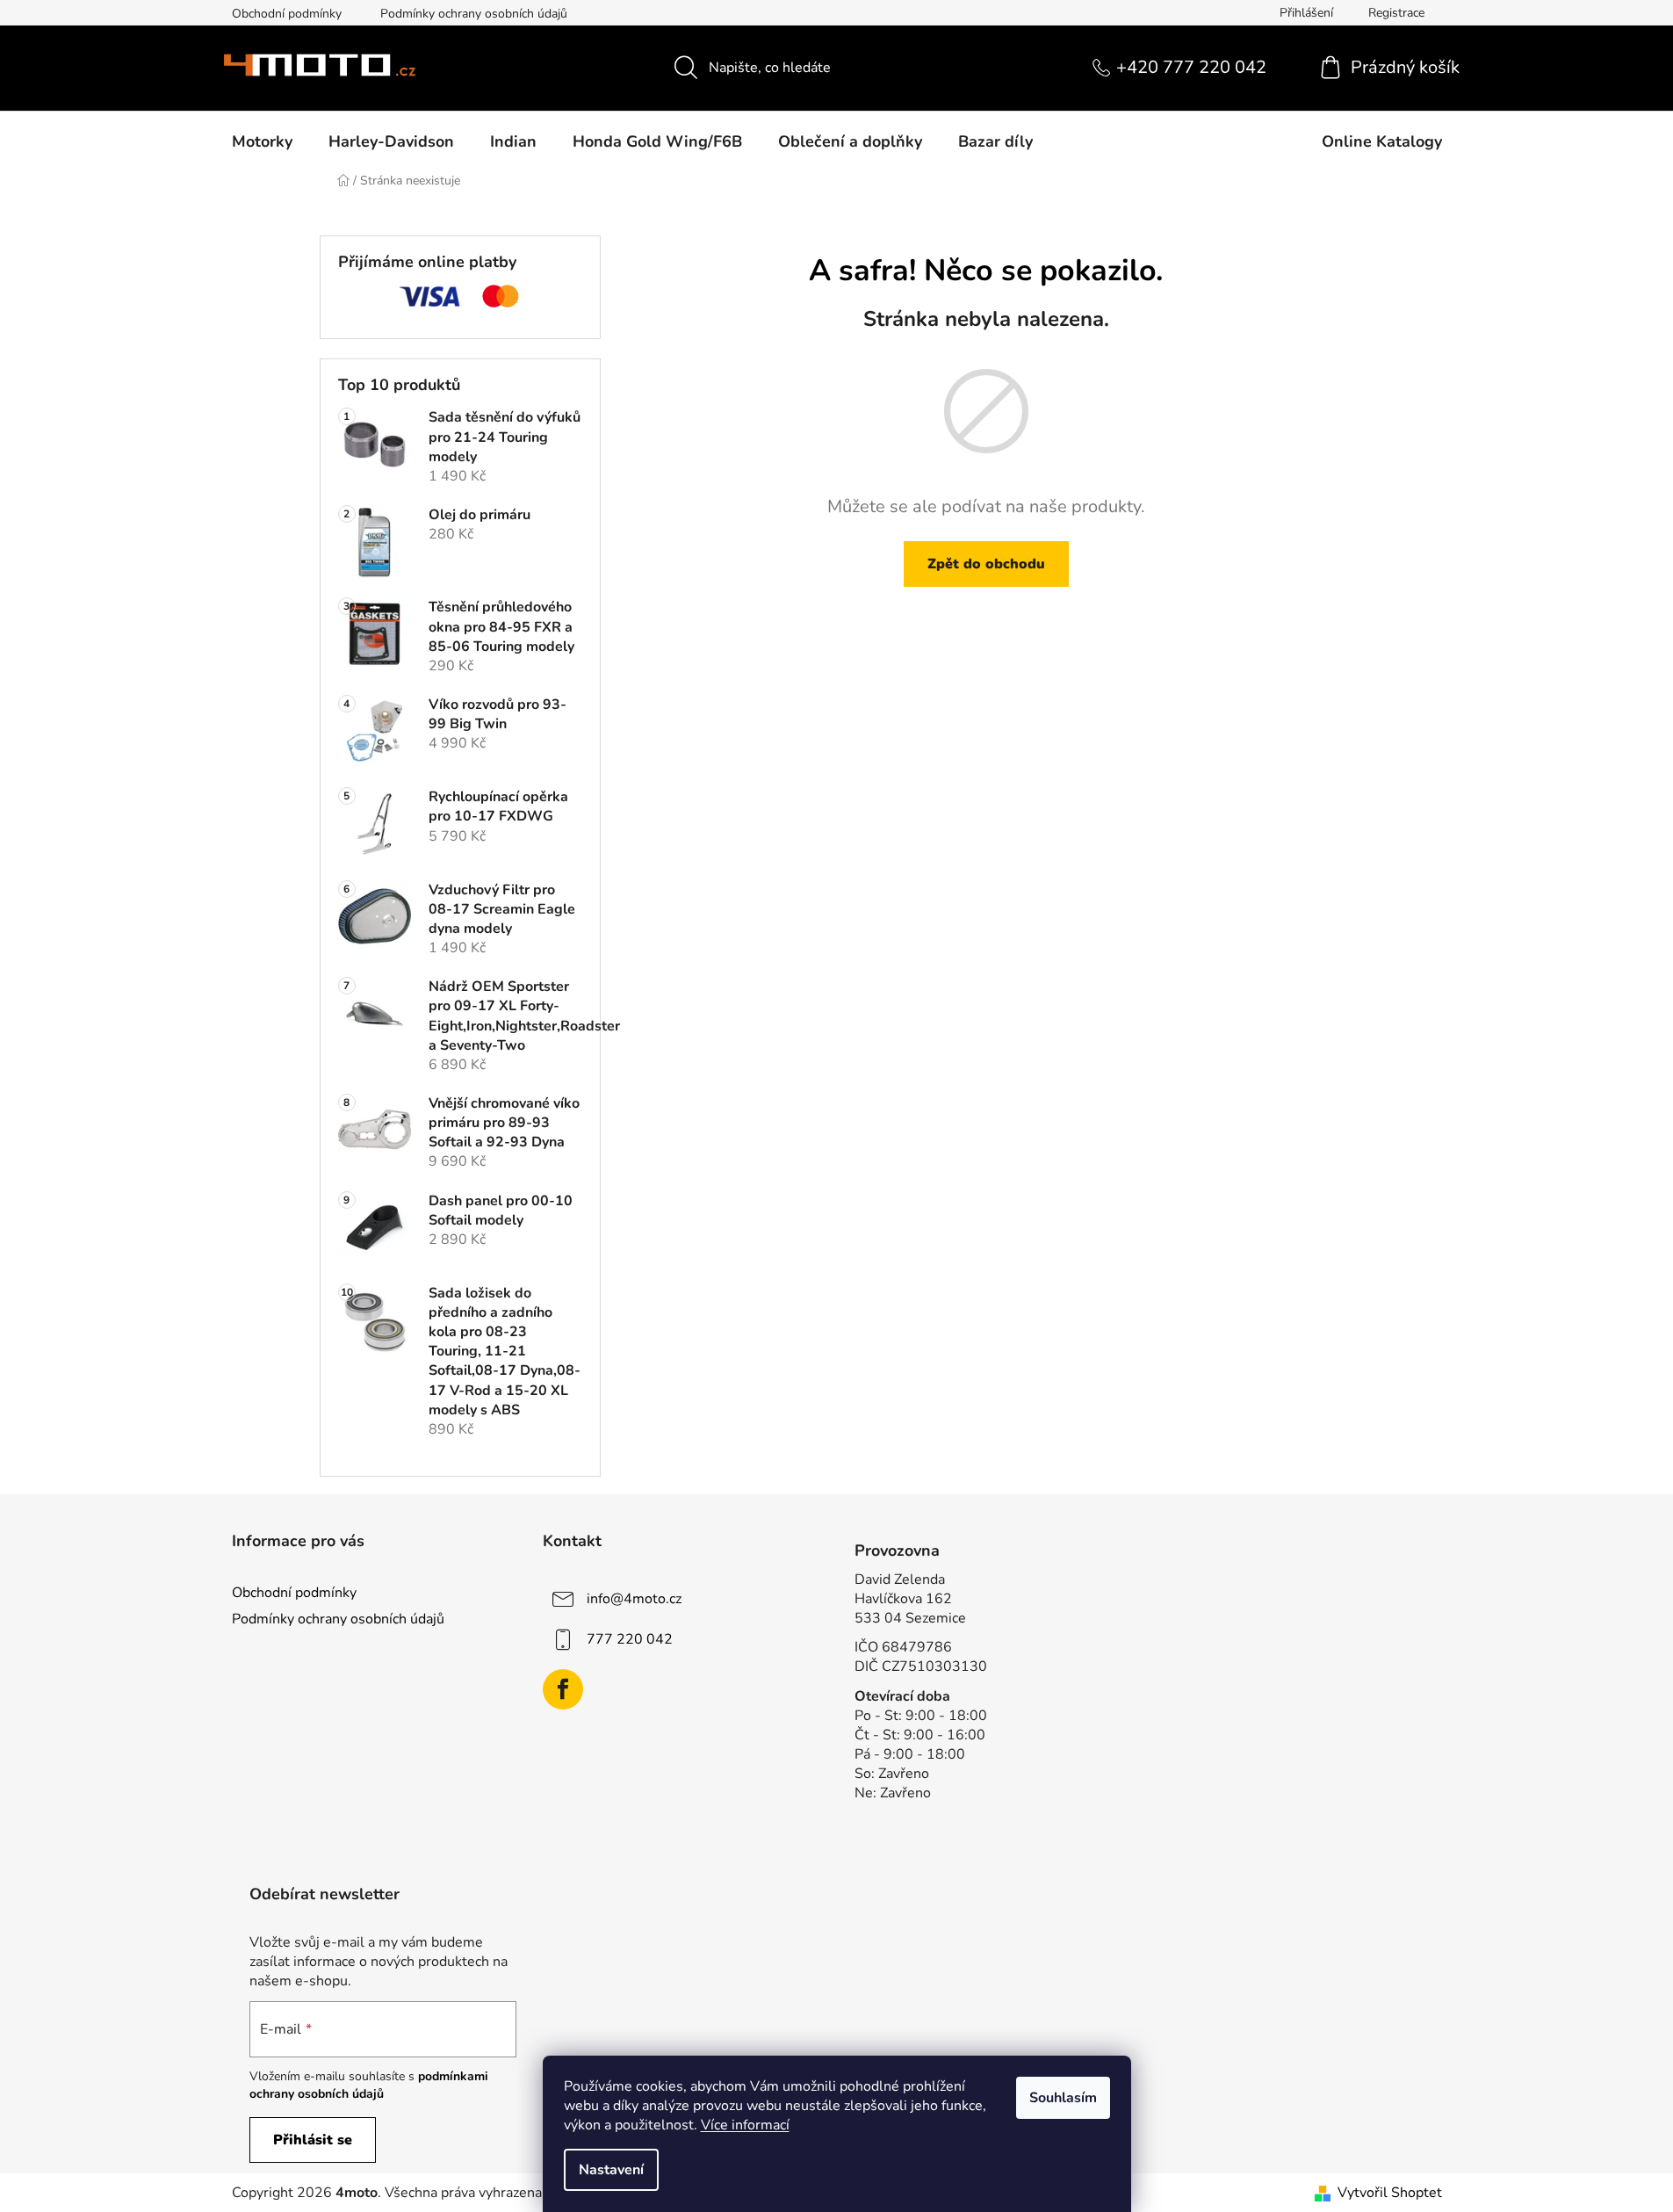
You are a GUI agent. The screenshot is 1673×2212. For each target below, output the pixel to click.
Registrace (1396, 13)
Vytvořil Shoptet (1390, 2193)
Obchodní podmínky (287, 14)
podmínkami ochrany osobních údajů (369, 2085)
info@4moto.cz (634, 1599)
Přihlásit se (313, 2140)
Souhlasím (1063, 2098)
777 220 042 (630, 1639)
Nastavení (611, 2170)
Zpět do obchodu (986, 564)
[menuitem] (262, 141)
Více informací (745, 2125)
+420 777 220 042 (1191, 67)
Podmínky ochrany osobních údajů (474, 14)
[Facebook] (563, 1689)
